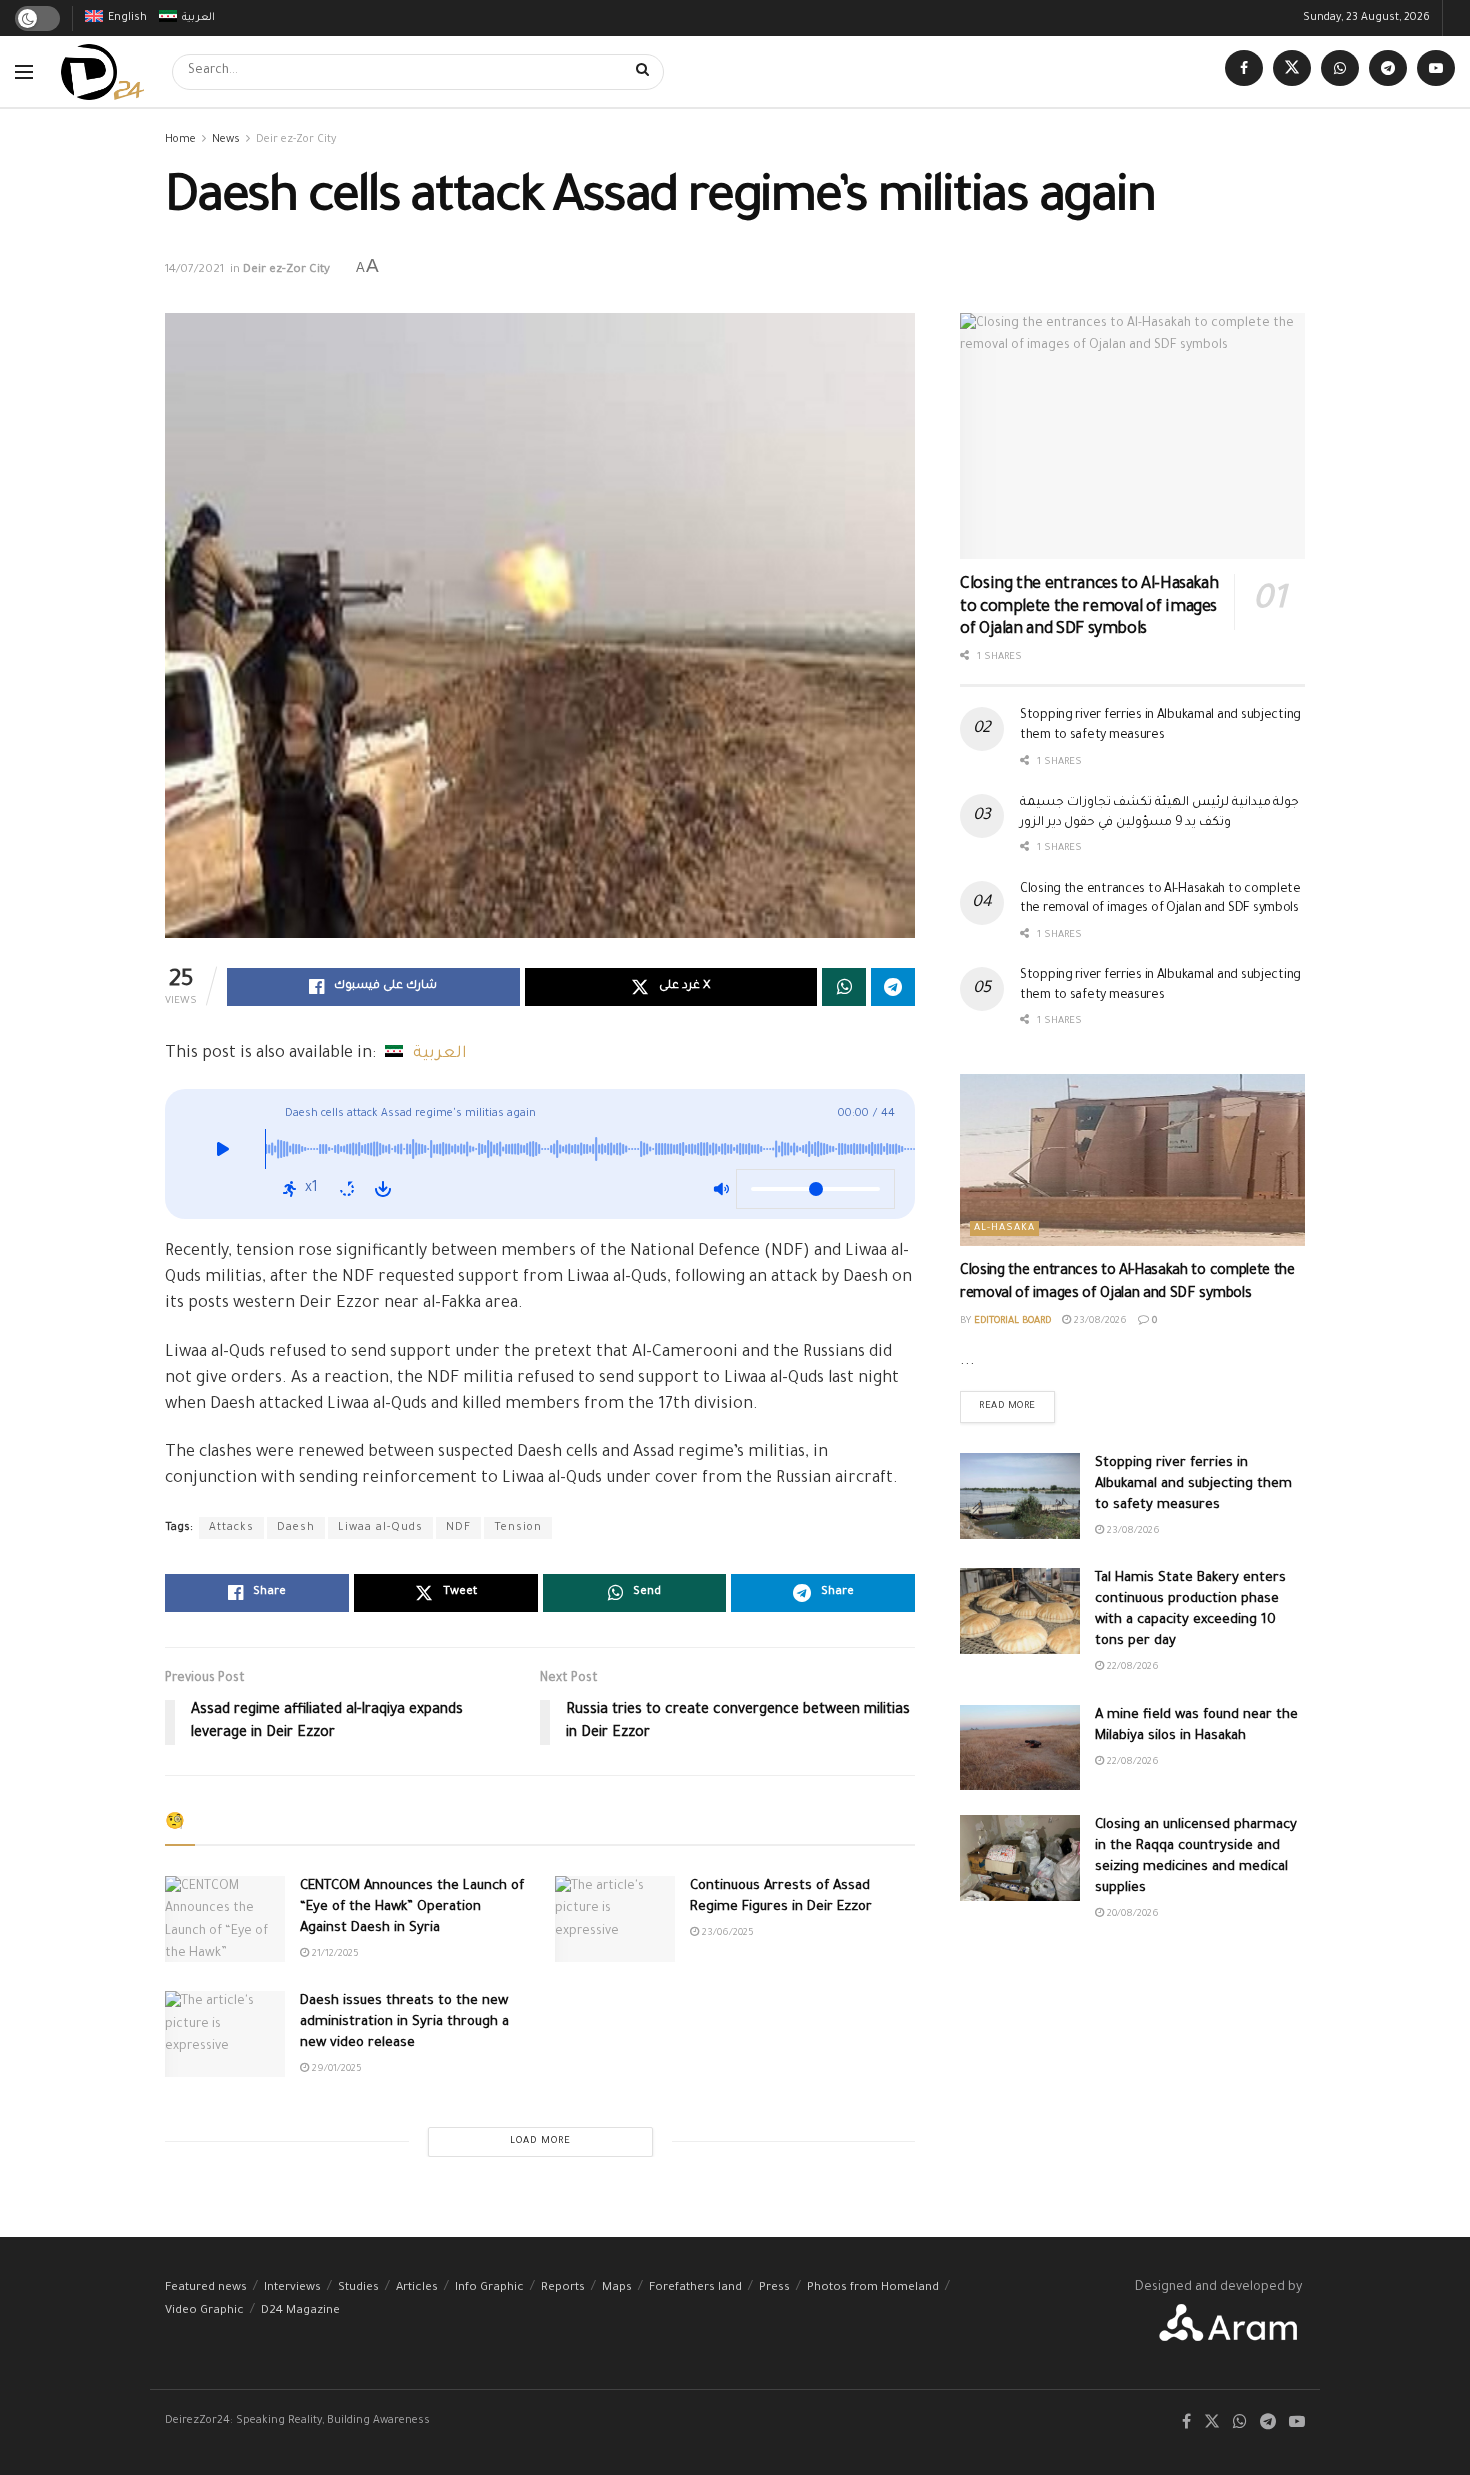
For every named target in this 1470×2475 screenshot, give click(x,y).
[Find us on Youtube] (1436, 71)
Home (180, 140)
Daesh (296, 1528)
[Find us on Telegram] (1388, 71)
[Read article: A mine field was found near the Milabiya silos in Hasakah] (1020, 1748)
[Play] (222, 1154)
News (226, 140)
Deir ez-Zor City (296, 140)
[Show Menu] (24, 72)
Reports (563, 2288)
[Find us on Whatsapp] (1340, 71)
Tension (518, 1528)
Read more (1017, 1401)
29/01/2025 (335, 2069)
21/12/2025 (334, 1954)
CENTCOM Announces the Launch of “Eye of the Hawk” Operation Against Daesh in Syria (412, 1907)
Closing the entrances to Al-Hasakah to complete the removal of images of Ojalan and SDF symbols (1089, 607)
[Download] (383, 1189)
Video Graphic (204, 2311)
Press (774, 2288)
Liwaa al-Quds (380, 1528)
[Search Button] (645, 72)
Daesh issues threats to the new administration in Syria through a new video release (404, 2022)
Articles (417, 2288)
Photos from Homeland (873, 2288)
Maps (617, 2288)
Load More (540, 2141)
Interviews (292, 2288)
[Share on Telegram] (893, 987)
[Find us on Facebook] (1244, 71)
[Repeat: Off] (347, 1189)
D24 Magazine (300, 2311)
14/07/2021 (194, 270)
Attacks (231, 1528)
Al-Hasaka (1004, 1228)
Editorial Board (1012, 1321)
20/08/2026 (1131, 1914)
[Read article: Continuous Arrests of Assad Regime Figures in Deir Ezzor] (615, 1919)
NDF (458, 1528)
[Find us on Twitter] (1292, 71)
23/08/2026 (1099, 1321)
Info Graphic (489, 2288)
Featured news (206, 2288)
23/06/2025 (726, 1933)
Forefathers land (695, 2288)
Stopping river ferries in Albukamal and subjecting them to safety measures (1193, 1484)
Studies (358, 2288)
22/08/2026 (1131, 1667)
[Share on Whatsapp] (844, 987)
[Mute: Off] (721, 1189)
